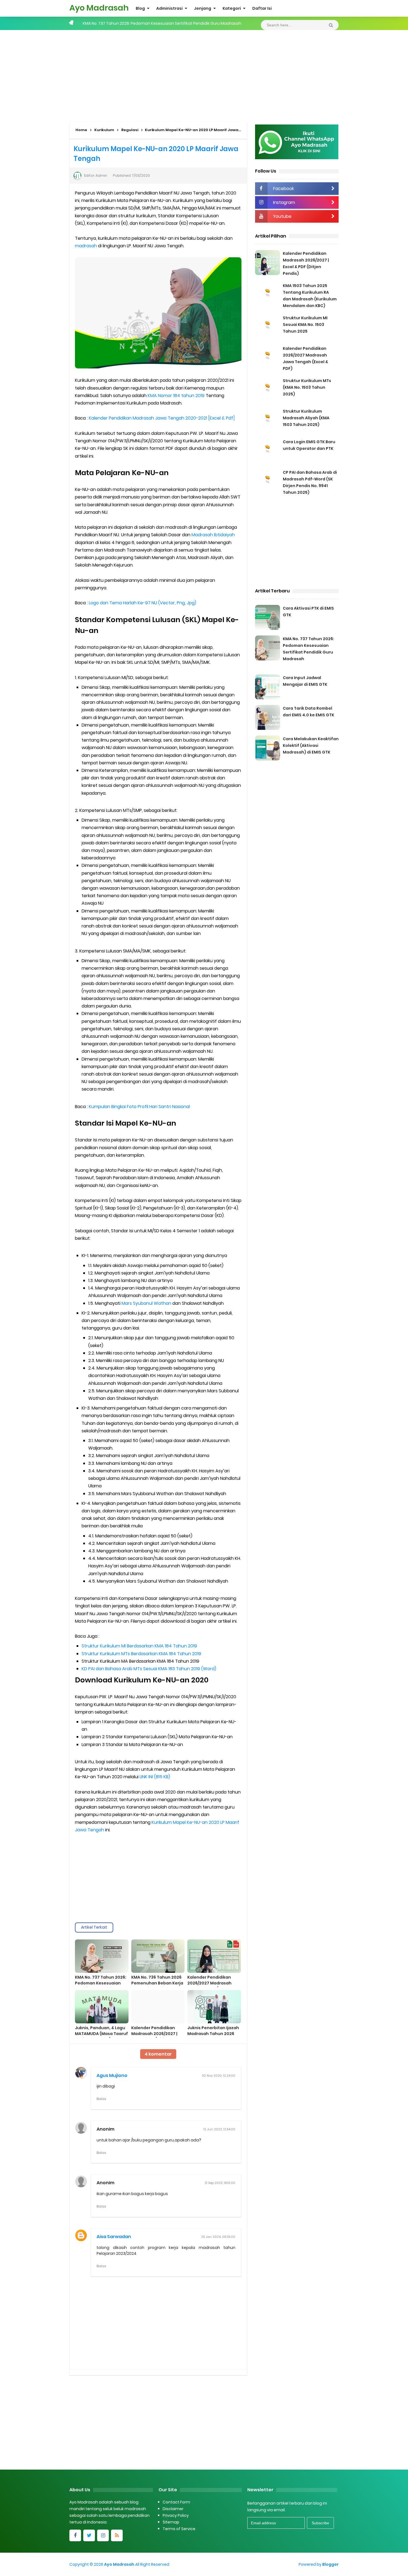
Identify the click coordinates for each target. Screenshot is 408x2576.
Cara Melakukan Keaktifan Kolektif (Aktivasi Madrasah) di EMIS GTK (311, 745)
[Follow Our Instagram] (103, 2535)
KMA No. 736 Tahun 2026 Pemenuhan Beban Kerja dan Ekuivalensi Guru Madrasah (157, 1986)
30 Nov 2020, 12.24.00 (219, 2076)
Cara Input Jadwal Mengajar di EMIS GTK (122, 23)
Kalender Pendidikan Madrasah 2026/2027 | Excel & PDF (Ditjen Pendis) (154, 2037)
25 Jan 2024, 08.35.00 (218, 2237)
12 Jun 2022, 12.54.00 (219, 2129)
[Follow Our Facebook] (75, 2535)
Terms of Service (179, 2529)
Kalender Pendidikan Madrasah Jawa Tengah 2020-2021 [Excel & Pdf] (162, 418)
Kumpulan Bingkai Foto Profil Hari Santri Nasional (139, 1107)
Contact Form (176, 2502)
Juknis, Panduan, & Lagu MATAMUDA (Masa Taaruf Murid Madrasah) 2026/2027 (101, 2037)
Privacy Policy (176, 2515)
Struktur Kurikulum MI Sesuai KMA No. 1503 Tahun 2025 (305, 325)
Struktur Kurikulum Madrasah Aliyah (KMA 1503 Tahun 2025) (306, 418)
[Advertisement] (204, 74)
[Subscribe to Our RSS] (117, 2535)
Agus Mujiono (112, 2075)
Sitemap (171, 2522)
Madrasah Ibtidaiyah (213, 535)
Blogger (330, 2564)
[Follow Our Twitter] (89, 2535)
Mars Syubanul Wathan (146, 1303)
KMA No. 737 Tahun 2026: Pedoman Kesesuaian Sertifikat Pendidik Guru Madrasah (101, 1986)
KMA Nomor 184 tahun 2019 (176, 396)
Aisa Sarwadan (114, 2237)
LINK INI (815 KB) (155, 1777)
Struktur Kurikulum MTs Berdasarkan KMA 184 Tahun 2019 (141, 1654)
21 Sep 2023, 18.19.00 (220, 2183)
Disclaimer (173, 2509)
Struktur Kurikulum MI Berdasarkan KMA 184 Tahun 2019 (139, 1646)
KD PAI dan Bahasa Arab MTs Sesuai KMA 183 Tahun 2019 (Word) (149, 1669)
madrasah (86, 246)
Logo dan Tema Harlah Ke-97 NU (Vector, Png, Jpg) (143, 603)
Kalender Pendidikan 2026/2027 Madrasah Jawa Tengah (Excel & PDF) (210, 1986)
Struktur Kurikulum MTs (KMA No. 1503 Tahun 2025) (307, 387)
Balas (101, 2099)
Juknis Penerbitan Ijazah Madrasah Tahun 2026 (213, 2031)
